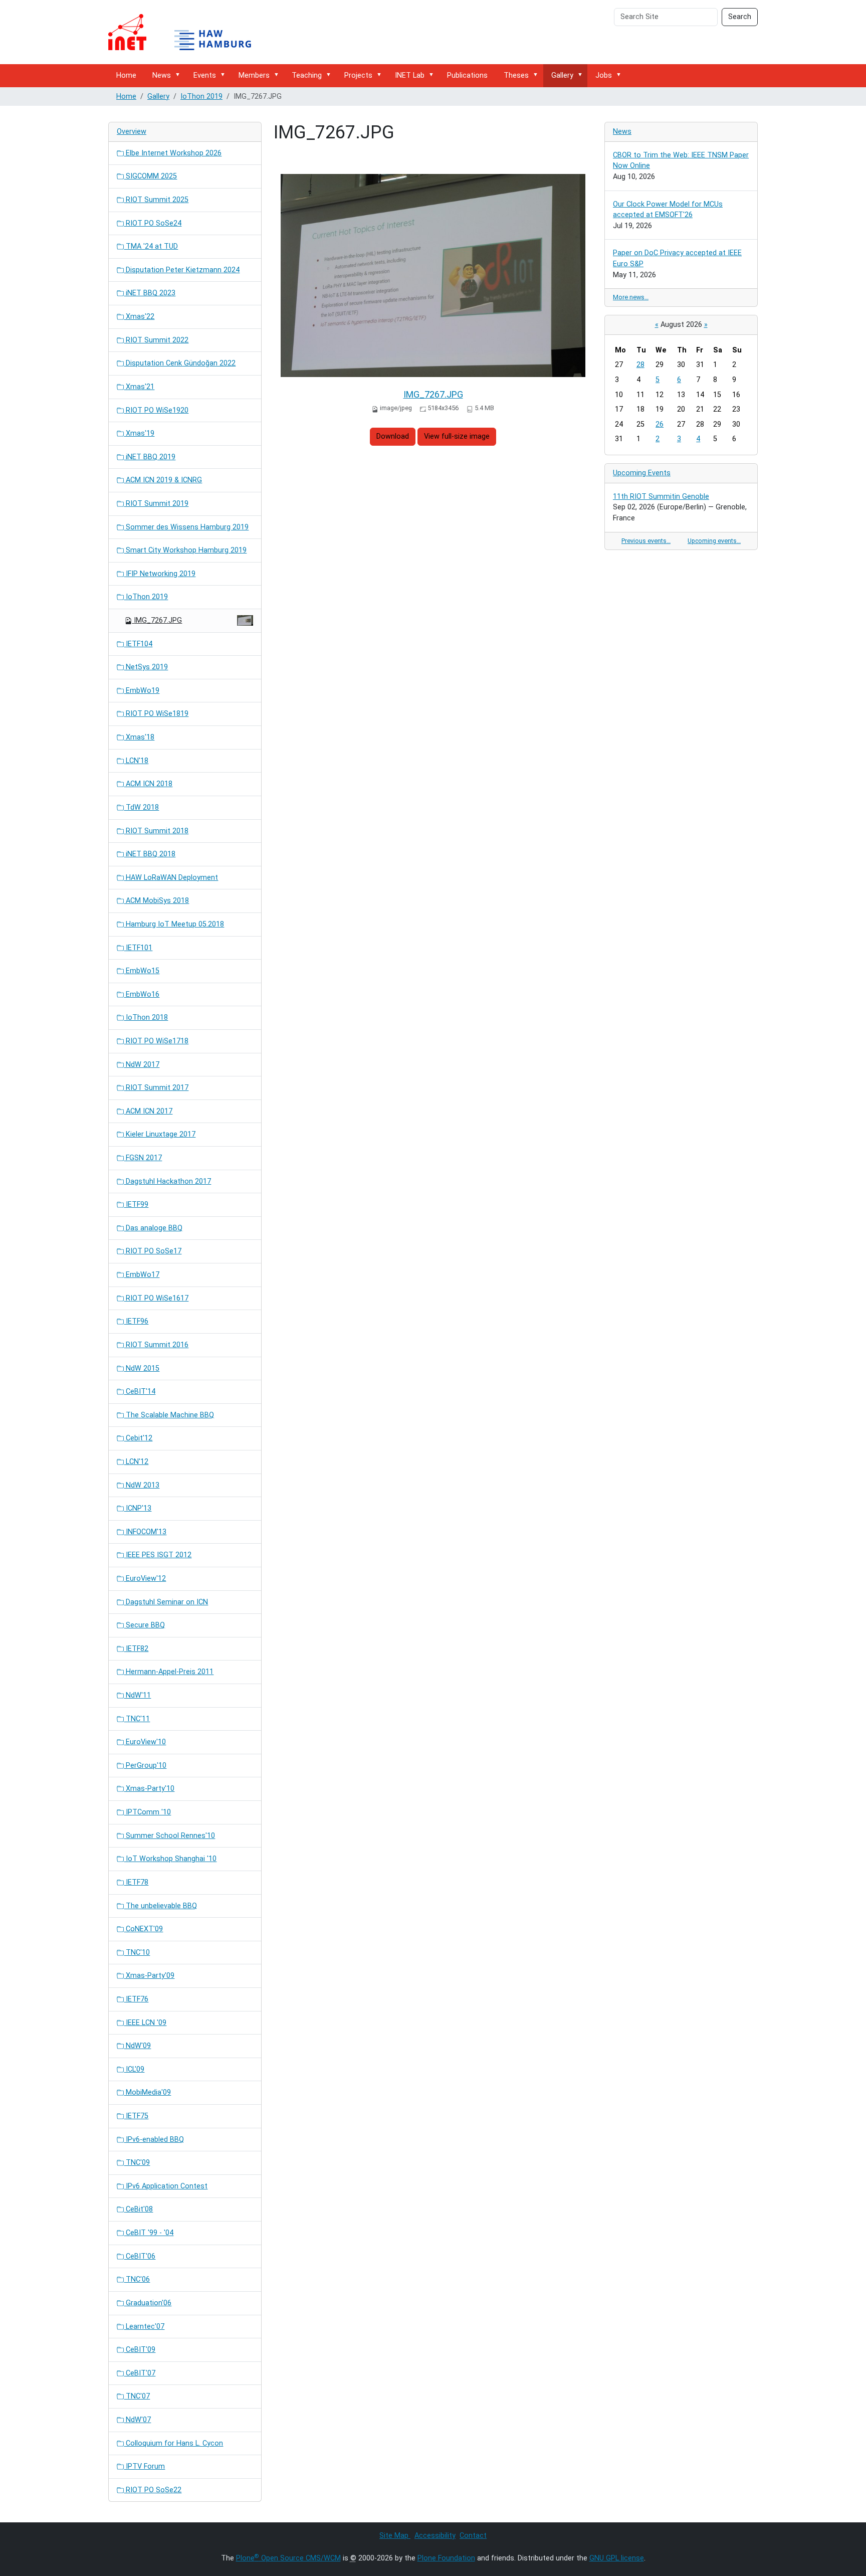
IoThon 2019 (201, 97)
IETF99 (136, 1205)
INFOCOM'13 (145, 1532)
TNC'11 (137, 1719)
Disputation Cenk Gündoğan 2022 (180, 363)
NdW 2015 (142, 1368)
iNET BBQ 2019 (150, 457)
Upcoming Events (642, 473)
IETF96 (136, 1321)
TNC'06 (137, 2279)
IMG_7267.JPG (433, 394)
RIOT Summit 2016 (156, 1345)
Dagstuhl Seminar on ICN (166, 1602)
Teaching (307, 75)
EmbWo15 (142, 971)
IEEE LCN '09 (145, 2023)
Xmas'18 (139, 737)
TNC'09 (137, 2163)
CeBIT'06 (140, 2256)
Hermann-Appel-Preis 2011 (169, 1672)
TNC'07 (137, 2396)
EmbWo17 (142, 1275)
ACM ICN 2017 (148, 1111)
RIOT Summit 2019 (156, 504)
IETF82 (136, 1649)
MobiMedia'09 (147, 2092)
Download (393, 436)
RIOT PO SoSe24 (153, 223)
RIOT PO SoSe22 (153, 2490)
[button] (179, 75)
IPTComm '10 (147, 1812)
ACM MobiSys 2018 (156, 901)
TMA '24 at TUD (151, 246)
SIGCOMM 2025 (150, 176)
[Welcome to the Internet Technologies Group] (188, 32)
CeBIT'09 (140, 2350)
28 (640, 365)
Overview (132, 132)
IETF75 (136, 2116)
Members (254, 75)
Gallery (562, 75)
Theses (516, 75)
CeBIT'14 (140, 1392)
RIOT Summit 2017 (156, 1088)
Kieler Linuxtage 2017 (160, 1134)
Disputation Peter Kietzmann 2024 (182, 270)
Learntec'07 (144, 2327)
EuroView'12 (145, 1579)
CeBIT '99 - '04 (149, 2233)
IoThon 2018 (146, 1018)
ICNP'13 (138, 1508)
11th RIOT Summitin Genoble (661, 497)
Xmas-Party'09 (149, 1976)
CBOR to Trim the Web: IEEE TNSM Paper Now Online (681, 161)
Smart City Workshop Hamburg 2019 (185, 550)
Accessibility (435, 2536)
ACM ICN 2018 (148, 784)
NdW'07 (137, 2420)
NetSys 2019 (146, 667)
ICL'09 (134, 2069)
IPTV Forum (144, 2466)
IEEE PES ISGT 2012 (158, 1555)
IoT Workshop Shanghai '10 (170, 1859)
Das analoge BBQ (153, 1228)
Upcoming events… (714, 541)
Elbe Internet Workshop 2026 (173, 153)
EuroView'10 (145, 1742)
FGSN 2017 (143, 1158)
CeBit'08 (138, 2209)
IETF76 (136, 1999)
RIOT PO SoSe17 (153, 1251)
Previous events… (646, 541)
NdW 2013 (142, 1485)
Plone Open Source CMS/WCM (288, 2558)
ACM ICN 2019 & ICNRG (163, 480)
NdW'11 (137, 1695)
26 (660, 424)
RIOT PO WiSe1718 (156, 1041)
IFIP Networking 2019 (160, 574)
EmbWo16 (142, 994)
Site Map (395, 2536)
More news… (631, 297)
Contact (473, 2536)
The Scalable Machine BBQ (169, 1415)
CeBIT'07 (140, 2373)
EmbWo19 (142, 691)
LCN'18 (136, 761)
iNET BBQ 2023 (150, 293)
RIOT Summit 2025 (156, 200)
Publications (467, 75)
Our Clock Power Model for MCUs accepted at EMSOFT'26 (668, 210)
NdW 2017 (142, 1065)
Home (126, 75)
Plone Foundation (446, 2558)
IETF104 (138, 644)
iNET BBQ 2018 (150, 854)
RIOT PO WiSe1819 (156, 714)
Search (740, 17)
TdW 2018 (141, 807)
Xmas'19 (139, 433)
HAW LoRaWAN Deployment (171, 878)
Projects (358, 75)
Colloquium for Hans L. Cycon (173, 2443)
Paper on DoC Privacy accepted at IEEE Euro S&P (677, 258)
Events (205, 75)
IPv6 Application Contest (166, 2186)
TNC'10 (137, 1953)
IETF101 (138, 948)
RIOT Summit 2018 (156, 831)
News (162, 75)
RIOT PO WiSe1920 (156, 410)
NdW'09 (137, 2046)
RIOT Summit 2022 (156, 340)
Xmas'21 (139, 387)
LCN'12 (136, 1462)
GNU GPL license (617, 2558)
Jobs (604, 75)
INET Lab (410, 75)
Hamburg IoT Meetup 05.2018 (174, 924)
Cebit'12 (138, 1438)
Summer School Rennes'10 (169, 1836)
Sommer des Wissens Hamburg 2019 (186, 527)
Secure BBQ (144, 1625)
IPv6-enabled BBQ (154, 2140)
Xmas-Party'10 (149, 1789)
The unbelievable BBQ (160, 1906)
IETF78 (136, 1882)
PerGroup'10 (145, 1766)
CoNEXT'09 (143, 1929)
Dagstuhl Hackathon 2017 (167, 1181)
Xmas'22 (139, 317)
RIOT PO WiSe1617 (156, 1298)
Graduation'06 (148, 2303)
